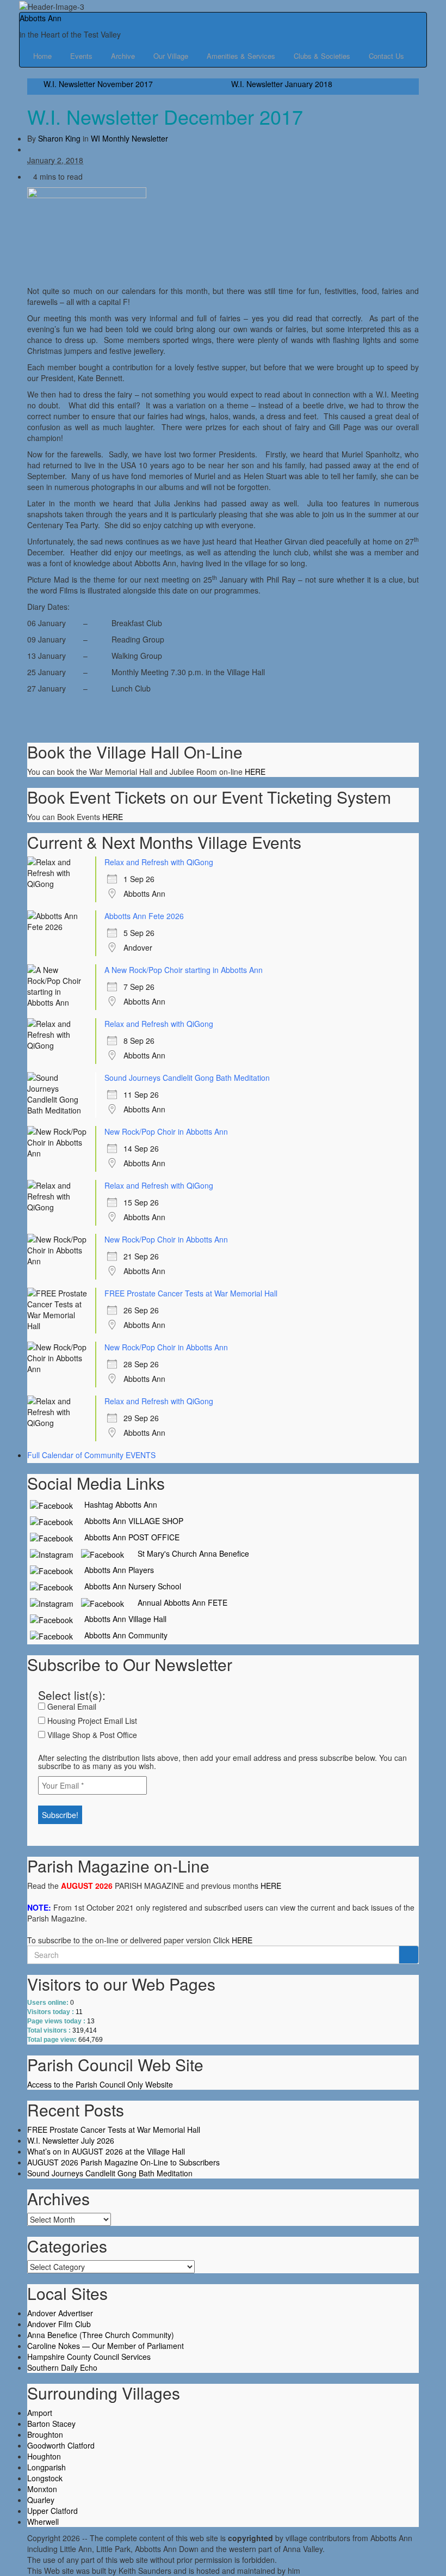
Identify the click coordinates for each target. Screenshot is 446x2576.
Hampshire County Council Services (89, 2357)
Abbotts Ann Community (122, 1635)
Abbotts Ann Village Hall (121, 1619)
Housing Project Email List (91, 1721)
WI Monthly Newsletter (129, 138)
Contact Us (386, 56)
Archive (124, 56)
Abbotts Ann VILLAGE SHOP (129, 1521)
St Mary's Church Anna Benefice (189, 1553)
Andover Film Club (59, 2324)
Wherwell (43, 2522)
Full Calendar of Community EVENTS (91, 1455)
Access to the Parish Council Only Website (100, 2084)
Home (44, 56)
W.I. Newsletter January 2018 (282, 84)
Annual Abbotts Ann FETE (178, 1602)
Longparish (47, 2467)
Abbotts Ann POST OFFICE (128, 1537)
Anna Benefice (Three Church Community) (101, 2335)
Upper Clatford (52, 2511)
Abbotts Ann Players (115, 1570)
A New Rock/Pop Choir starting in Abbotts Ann (184, 970)
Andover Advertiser (60, 2313)
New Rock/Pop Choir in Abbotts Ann (166, 1131)
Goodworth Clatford (61, 2445)
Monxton (42, 2489)
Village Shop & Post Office (91, 1735)
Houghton (44, 2456)
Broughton (45, 2434)
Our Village (172, 56)
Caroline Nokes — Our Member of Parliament (106, 2346)
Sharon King (59, 138)
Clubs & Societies (323, 56)
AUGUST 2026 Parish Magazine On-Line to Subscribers (123, 2162)
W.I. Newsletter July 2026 (71, 2140)
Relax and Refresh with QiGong (159, 862)
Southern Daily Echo (62, 2367)
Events (82, 56)
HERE (255, 772)
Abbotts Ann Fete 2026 (144, 916)
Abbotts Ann (41, 18)
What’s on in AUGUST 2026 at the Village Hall (106, 2151)
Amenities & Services (242, 56)
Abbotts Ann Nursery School (128, 1586)
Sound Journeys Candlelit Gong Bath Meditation (187, 1078)
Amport (40, 2413)
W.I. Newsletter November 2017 (98, 84)
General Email (71, 1706)
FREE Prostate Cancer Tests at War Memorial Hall (191, 1293)
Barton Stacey (51, 2424)
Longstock (45, 2478)
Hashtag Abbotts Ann (116, 1504)
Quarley (41, 2500)
